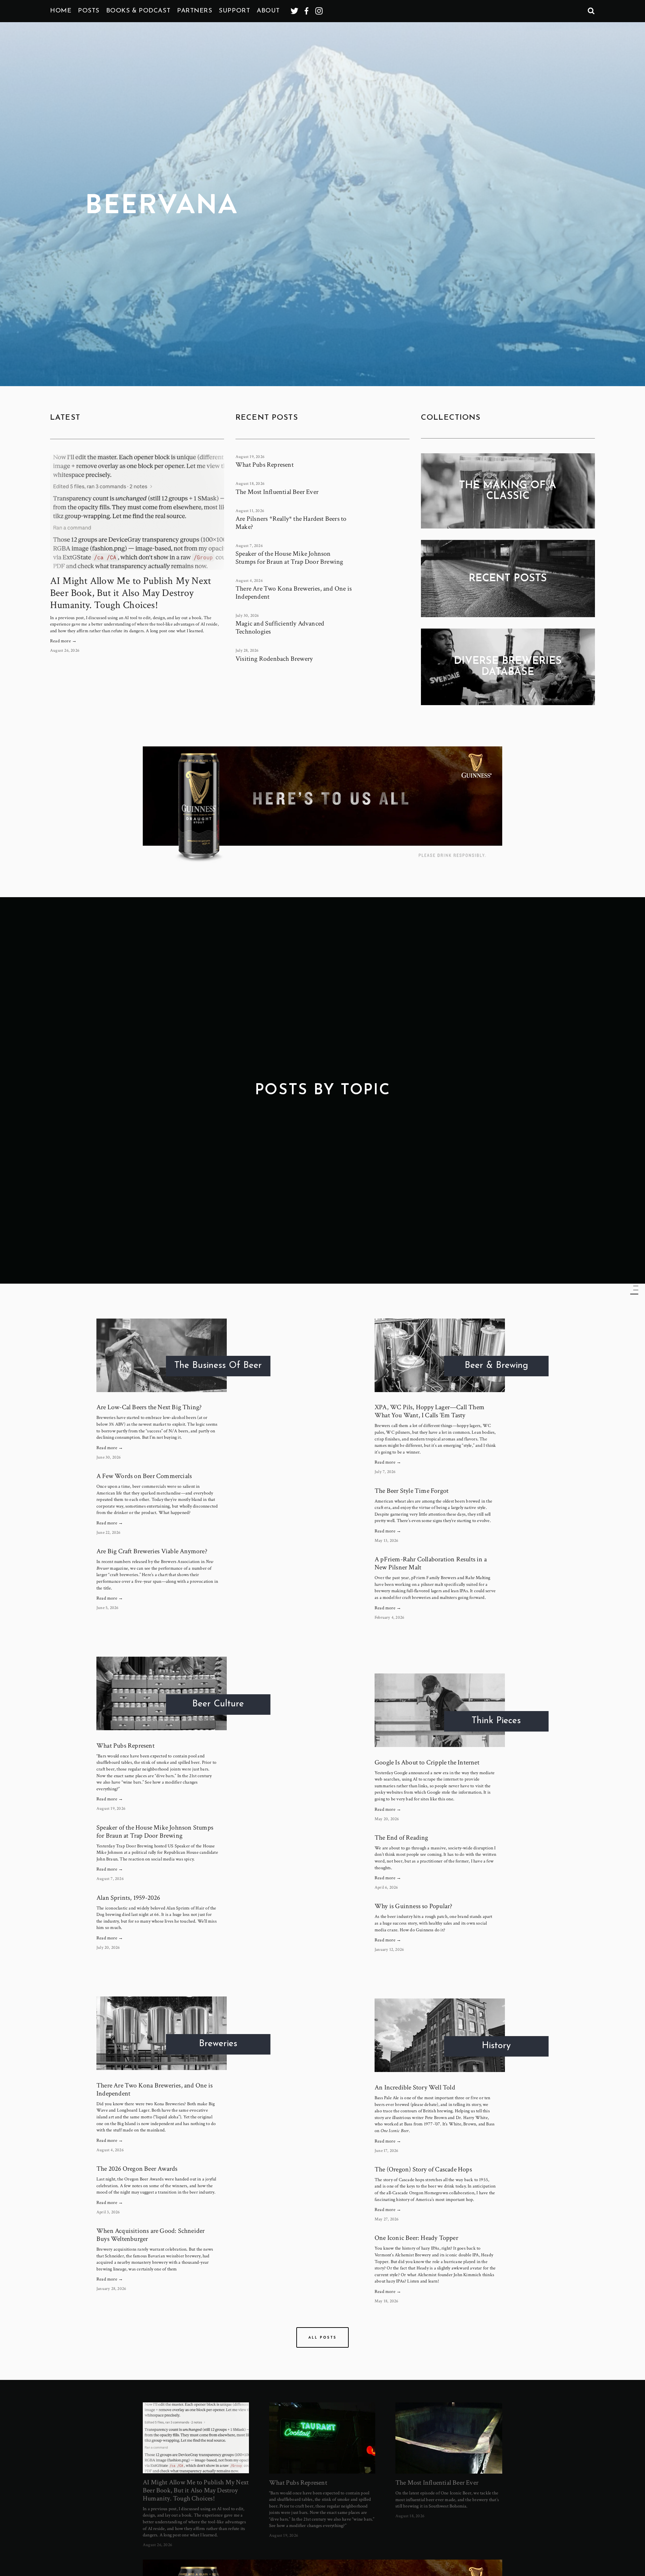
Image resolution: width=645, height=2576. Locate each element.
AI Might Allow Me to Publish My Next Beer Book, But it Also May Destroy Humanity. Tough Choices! (131, 593)
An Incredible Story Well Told (415, 2087)
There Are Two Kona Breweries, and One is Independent (294, 593)
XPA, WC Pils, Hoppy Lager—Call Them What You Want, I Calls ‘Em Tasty (429, 1411)
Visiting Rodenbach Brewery (274, 659)
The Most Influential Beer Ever (277, 492)
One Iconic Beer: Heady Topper (416, 2238)
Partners (195, 11)
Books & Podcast (138, 11)
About (268, 11)
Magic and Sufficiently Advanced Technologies (280, 628)
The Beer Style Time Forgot (412, 1491)
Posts (89, 11)
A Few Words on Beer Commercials (144, 1476)
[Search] (591, 11)
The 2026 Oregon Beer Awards (137, 2169)
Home (61, 11)
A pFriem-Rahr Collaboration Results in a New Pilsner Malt (431, 1563)
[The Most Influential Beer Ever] (449, 2438)
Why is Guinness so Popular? (413, 1906)
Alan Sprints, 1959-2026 (128, 1898)
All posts (323, 2337)
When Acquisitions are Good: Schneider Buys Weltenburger (150, 2235)
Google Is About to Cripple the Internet (427, 1762)
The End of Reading (401, 1838)
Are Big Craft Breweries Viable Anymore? (152, 1551)
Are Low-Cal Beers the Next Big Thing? (149, 1407)
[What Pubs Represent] (322, 2438)
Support (234, 11)
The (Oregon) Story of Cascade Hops (423, 2169)
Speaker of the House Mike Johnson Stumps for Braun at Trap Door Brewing (289, 558)
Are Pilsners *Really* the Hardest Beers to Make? (291, 523)
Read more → (63, 641)
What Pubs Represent (265, 465)
